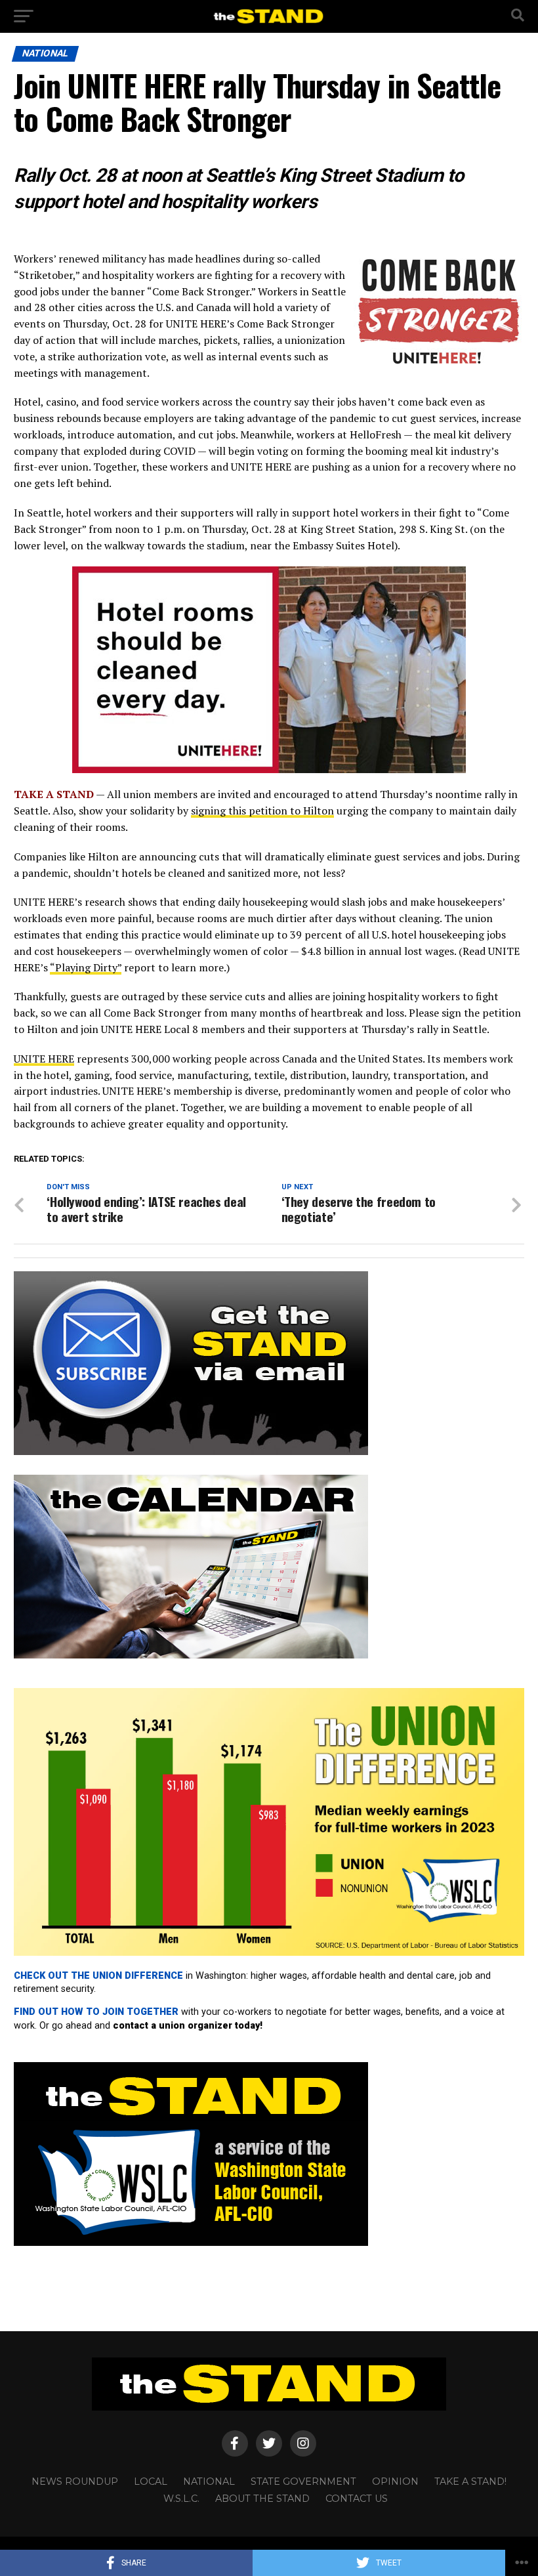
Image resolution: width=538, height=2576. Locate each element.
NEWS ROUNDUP (75, 2481)
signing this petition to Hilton (262, 811)
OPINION (395, 2481)
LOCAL (151, 2481)
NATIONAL (209, 2481)
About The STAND (262, 2499)
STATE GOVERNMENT (303, 2481)
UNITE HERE (44, 1059)
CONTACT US (357, 2499)
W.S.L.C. (181, 2499)
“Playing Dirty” (86, 967)
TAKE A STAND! (470, 2481)
